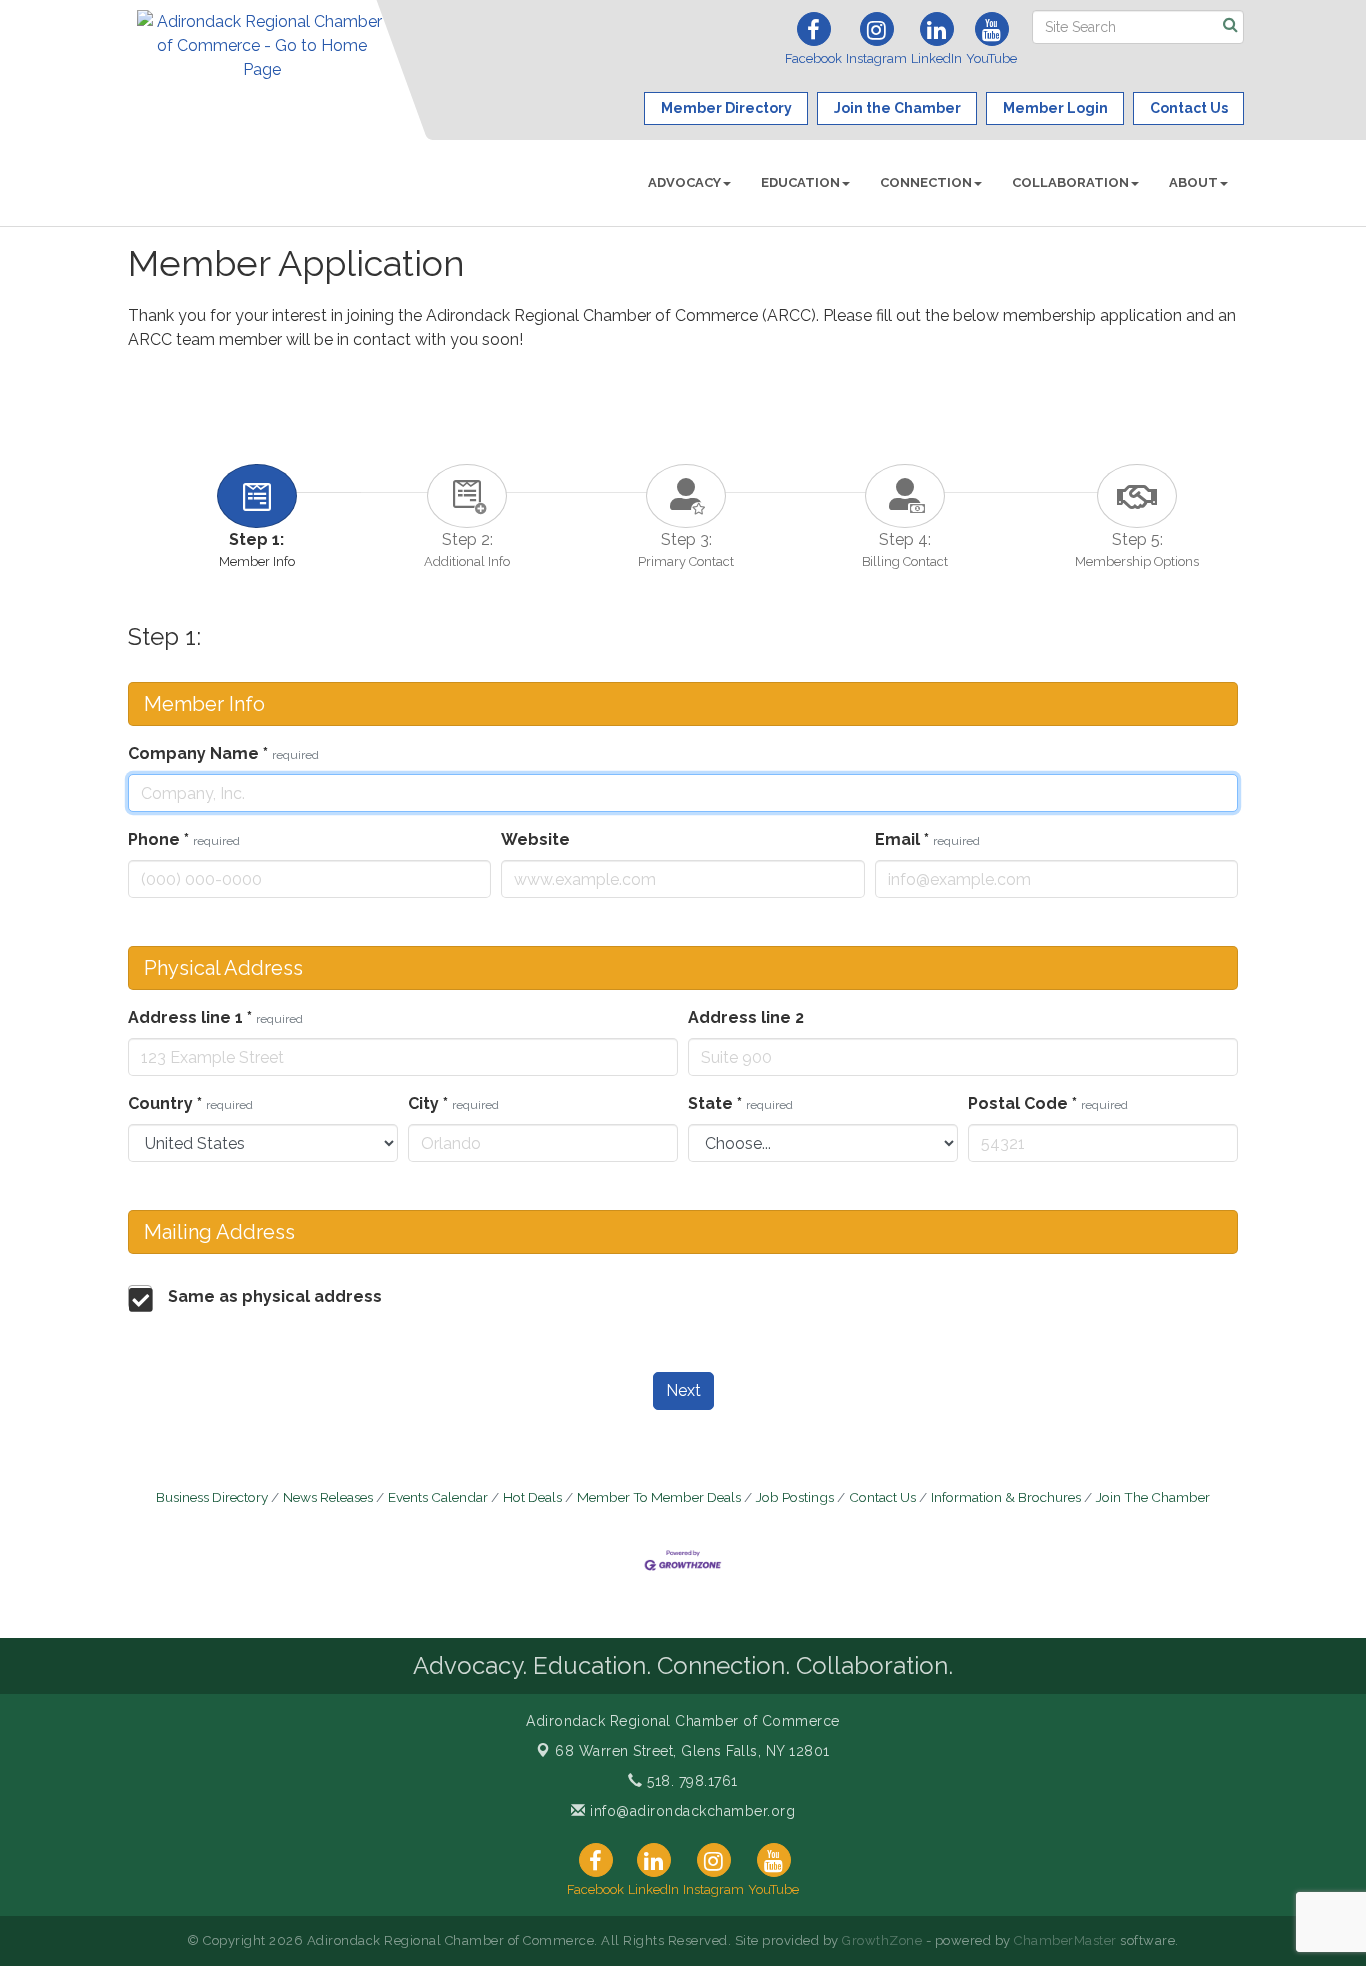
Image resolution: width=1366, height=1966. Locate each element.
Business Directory (212, 1497)
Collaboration (1070, 182)
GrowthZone (882, 1940)
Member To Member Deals (659, 1497)
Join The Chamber (1153, 1497)
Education (800, 182)
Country (190, 1103)
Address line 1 (215, 1017)
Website (535, 839)
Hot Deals (532, 1497)
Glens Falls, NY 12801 (692, 1751)
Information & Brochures (1006, 1497)
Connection (926, 182)
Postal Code (1048, 1103)
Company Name (223, 753)
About (1193, 182)
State (740, 1103)
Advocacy (684, 182)
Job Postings (795, 1497)
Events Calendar (438, 1497)
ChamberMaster (1065, 1940)
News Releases (328, 1497)
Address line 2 (746, 1017)
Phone (184, 839)
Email (927, 839)
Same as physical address (275, 1296)
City (453, 1103)
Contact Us (882, 1497)
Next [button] (683, 1390)
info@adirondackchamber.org (690, 1811)
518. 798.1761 (690, 1781)
